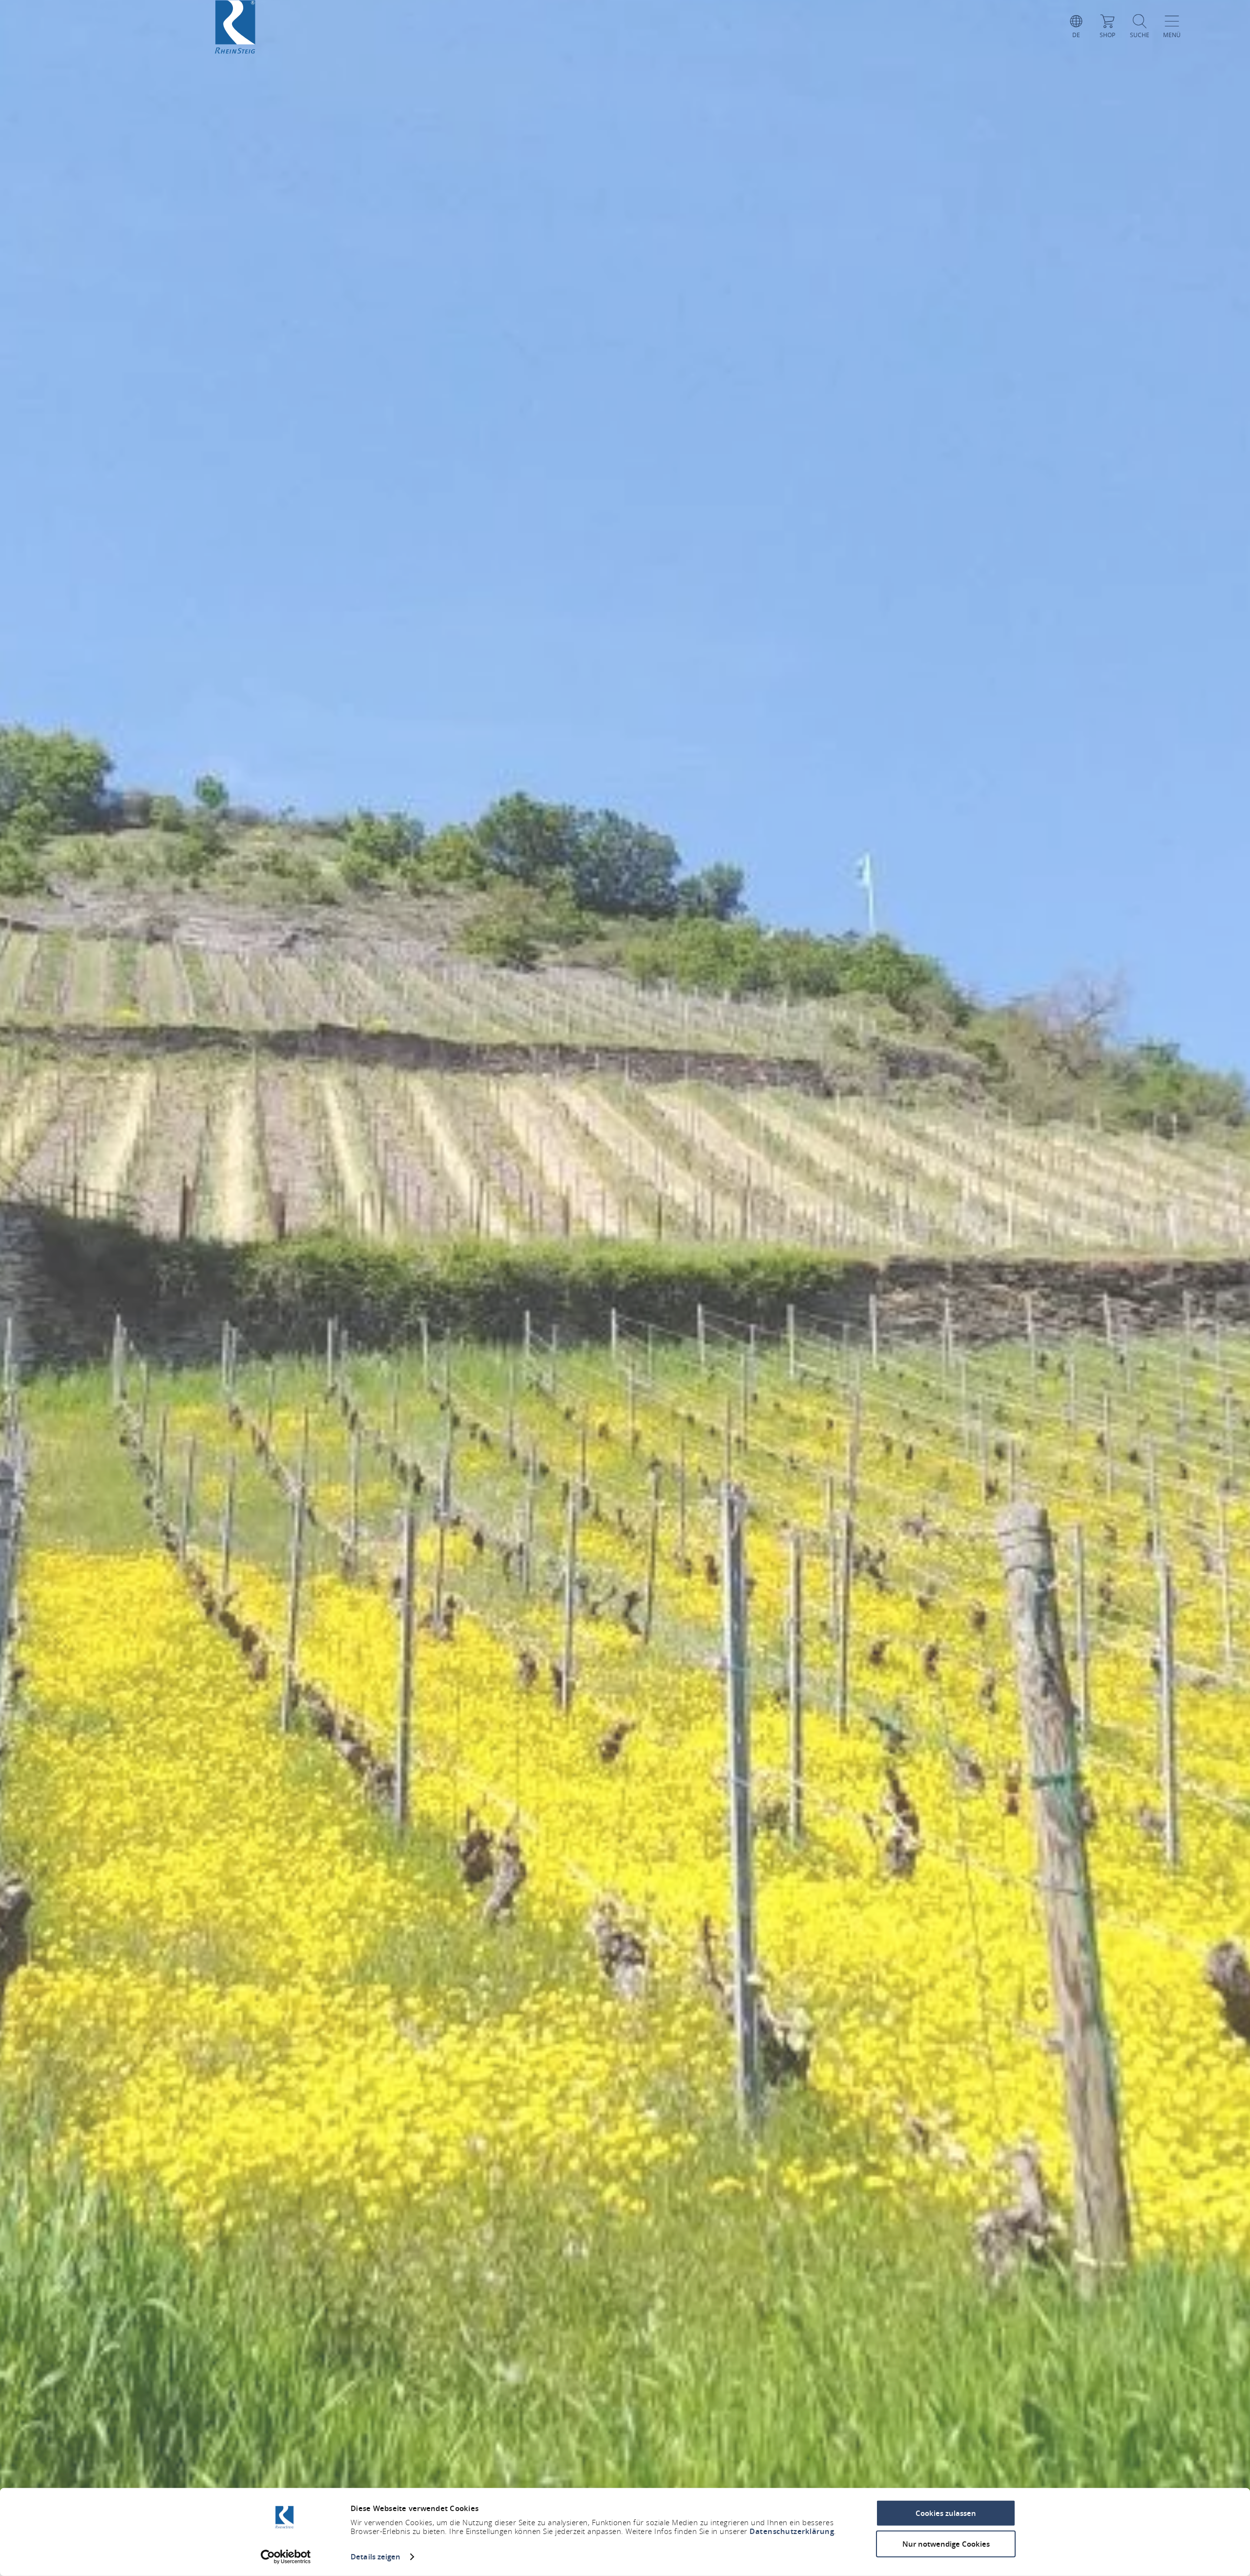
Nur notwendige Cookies (946, 2544)
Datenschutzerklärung (792, 2531)
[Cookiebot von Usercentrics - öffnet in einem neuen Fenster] (286, 2557)
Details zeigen (375, 2557)
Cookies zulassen (946, 2513)
